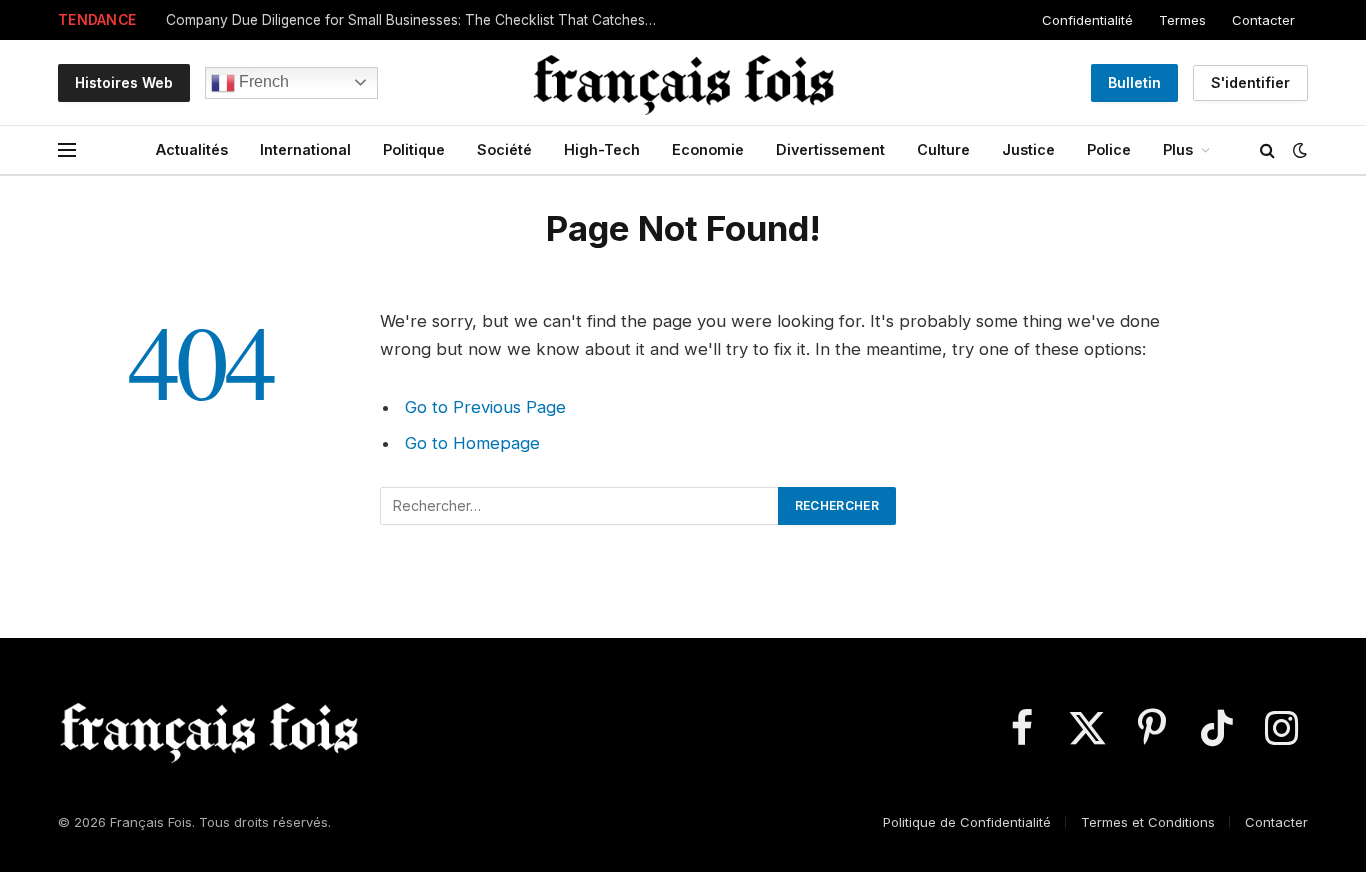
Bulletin (1134, 82)
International (305, 149)
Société (504, 149)
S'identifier (1250, 82)
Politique (414, 149)
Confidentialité (1087, 20)
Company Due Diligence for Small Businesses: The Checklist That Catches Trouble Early (416, 20)
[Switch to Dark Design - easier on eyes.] (1298, 150)
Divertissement (830, 149)
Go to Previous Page (485, 407)
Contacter (1263, 20)
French (262, 81)
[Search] (1267, 150)
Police (1109, 149)
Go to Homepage (472, 443)
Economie (708, 149)
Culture (943, 149)
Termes (1182, 20)
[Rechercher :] (580, 506)
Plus (1178, 149)
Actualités (192, 149)
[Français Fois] (682, 82)
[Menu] (67, 150)
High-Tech (602, 149)
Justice (1028, 149)
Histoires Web (124, 82)
